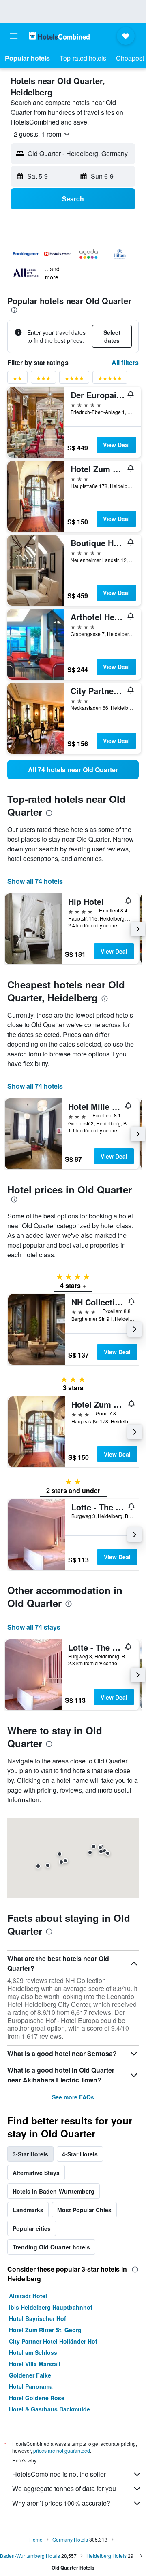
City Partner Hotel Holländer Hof (53, 2341)
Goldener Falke (30, 2375)
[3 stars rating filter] (43, 380)
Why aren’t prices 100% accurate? (61, 2503)
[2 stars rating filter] (17, 380)
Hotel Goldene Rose (37, 2398)
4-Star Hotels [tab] (80, 2154)
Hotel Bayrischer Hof (38, 2318)
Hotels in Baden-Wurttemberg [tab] (54, 2191)
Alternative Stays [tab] (36, 2173)
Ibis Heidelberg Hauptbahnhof (51, 2307)
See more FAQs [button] (73, 2097)
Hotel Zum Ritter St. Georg (45, 2330)
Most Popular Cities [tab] (84, 2210)
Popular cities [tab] (32, 2228)
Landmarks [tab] (28, 2210)
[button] (14, 36)
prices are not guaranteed (62, 2450)
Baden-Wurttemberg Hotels (30, 2556)
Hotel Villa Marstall (35, 2364)
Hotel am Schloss (33, 2352)
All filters (125, 362)
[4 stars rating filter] (74, 380)
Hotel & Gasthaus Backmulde (49, 2409)
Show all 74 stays (34, 1627)
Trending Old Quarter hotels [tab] (51, 2247)
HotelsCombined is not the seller (59, 2474)
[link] (73, 770)
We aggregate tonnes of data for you (64, 2488)
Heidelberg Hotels (106, 2556)
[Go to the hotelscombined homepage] (59, 36)
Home (36, 2539)
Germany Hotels (70, 2539)
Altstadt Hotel (28, 2296)
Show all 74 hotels (35, 881)
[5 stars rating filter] (110, 380)
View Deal (116, 445)
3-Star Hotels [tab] (30, 2154)
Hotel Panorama (31, 2386)
